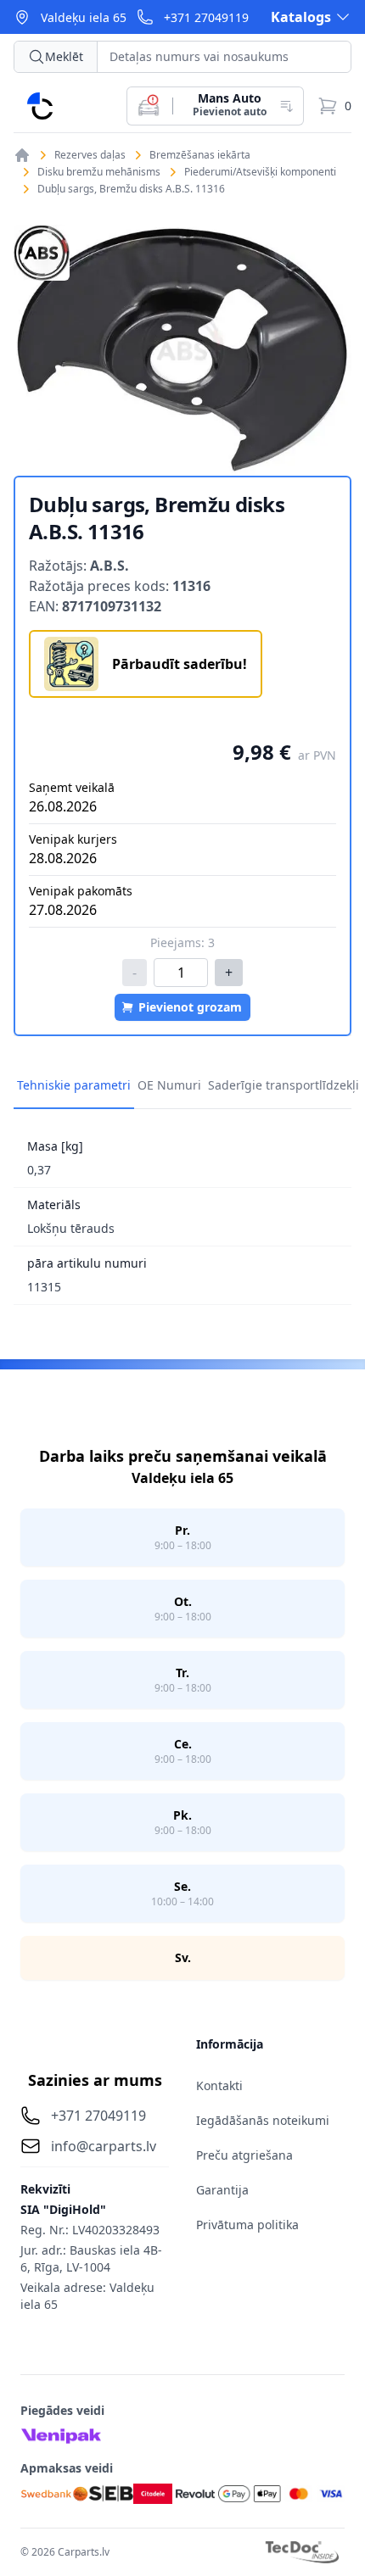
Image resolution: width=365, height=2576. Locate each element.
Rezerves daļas (90, 155)
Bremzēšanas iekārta (200, 155)
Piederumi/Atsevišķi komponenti (260, 172)
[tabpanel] (182, 350)
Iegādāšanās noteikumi (263, 2120)
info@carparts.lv (104, 2146)
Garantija (222, 2190)
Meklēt (64, 56)
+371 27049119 (206, 17)
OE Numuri (169, 1085)
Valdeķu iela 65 (84, 17)
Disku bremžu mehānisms (99, 172)
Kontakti (219, 2085)
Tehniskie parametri (74, 1085)
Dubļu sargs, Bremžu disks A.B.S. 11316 (131, 189)
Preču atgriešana (244, 2155)
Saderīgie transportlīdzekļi (284, 1085)
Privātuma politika (247, 2225)
